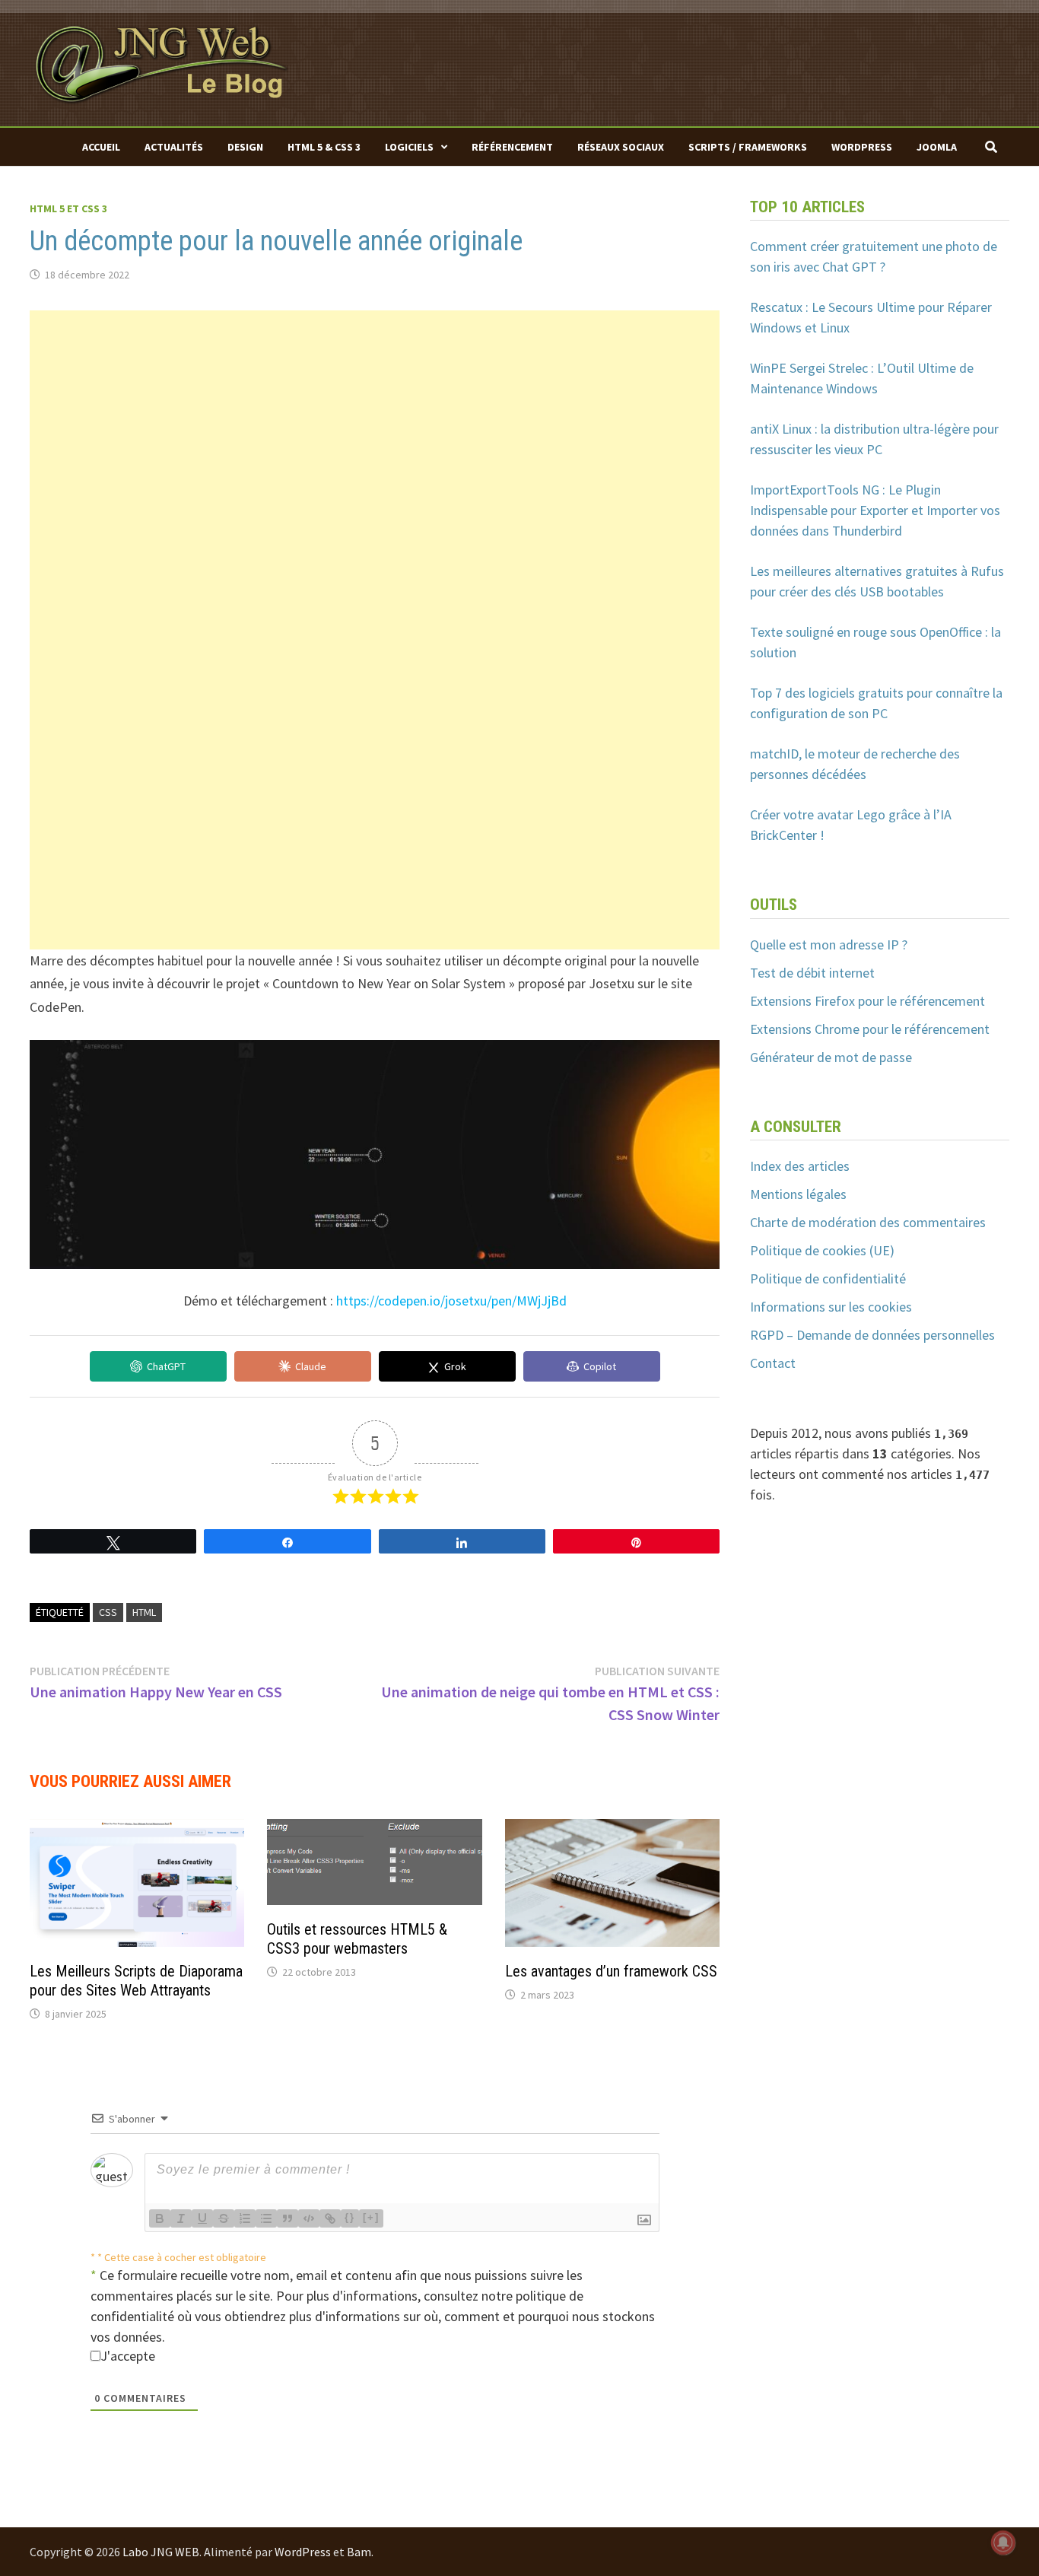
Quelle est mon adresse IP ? (829, 945)
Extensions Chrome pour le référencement (870, 1029)
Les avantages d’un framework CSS (611, 1971)
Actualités (174, 147)
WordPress (862, 147)
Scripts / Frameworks (748, 147)
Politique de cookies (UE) (822, 1250)
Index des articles (800, 1166)
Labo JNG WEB (161, 2552)
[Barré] (224, 2218)
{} (350, 2217)
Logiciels (409, 147)
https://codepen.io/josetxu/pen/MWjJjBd (451, 1301)
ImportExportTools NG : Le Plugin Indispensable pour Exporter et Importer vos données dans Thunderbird (875, 510)
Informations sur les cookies (831, 1307)
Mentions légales (798, 1194)
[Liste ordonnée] (245, 2218)
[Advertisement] (375, 417)
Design (245, 147)
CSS (108, 1612)
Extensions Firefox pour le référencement (867, 1001)
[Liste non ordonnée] (266, 2218)
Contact (773, 1363)
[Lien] (330, 2218)
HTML (144, 1612)
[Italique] (181, 2218)
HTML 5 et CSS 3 (68, 208)
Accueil (101, 147)
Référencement (512, 147)
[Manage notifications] (1003, 2543)
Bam (359, 2552)
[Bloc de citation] (288, 2218)
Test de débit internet (812, 973)
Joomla (937, 147)
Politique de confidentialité (828, 1278)
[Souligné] (202, 2218)
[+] (371, 2217)
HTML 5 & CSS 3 (324, 147)
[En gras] (160, 2218)
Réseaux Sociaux (621, 147)
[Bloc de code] (309, 2218)
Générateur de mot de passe (831, 1057)
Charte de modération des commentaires (868, 1222)
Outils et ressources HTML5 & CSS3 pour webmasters (357, 1939)
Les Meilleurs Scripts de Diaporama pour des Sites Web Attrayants (136, 1981)
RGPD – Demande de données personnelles (872, 1335)
